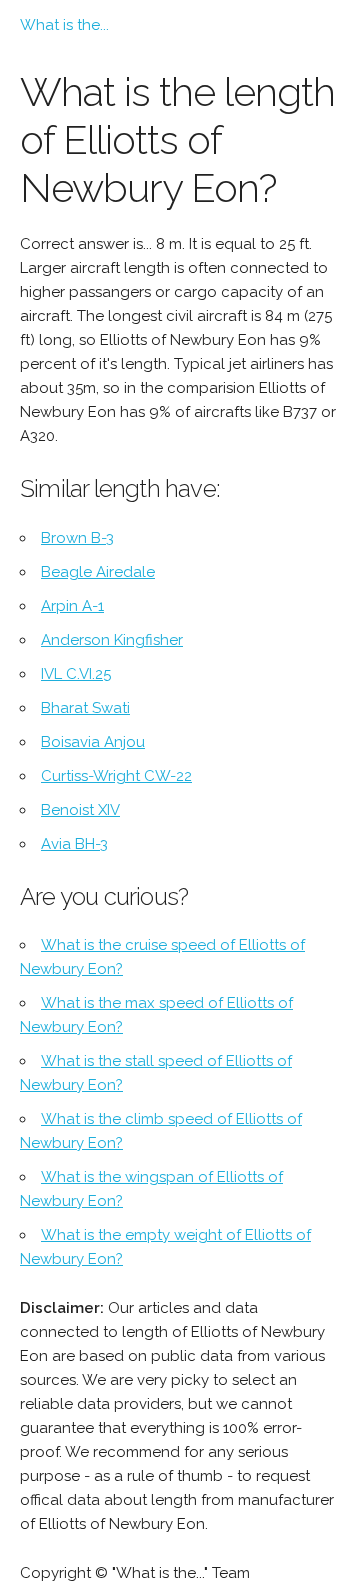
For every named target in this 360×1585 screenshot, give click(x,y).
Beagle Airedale (98, 572)
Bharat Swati (85, 708)
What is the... (64, 25)
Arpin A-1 (72, 606)
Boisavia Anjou (93, 742)
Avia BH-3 (74, 844)
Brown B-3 (77, 538)
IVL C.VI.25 (76, 674)
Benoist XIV (80, 810)
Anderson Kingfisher (112, 640)
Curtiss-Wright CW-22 (116, 776)
